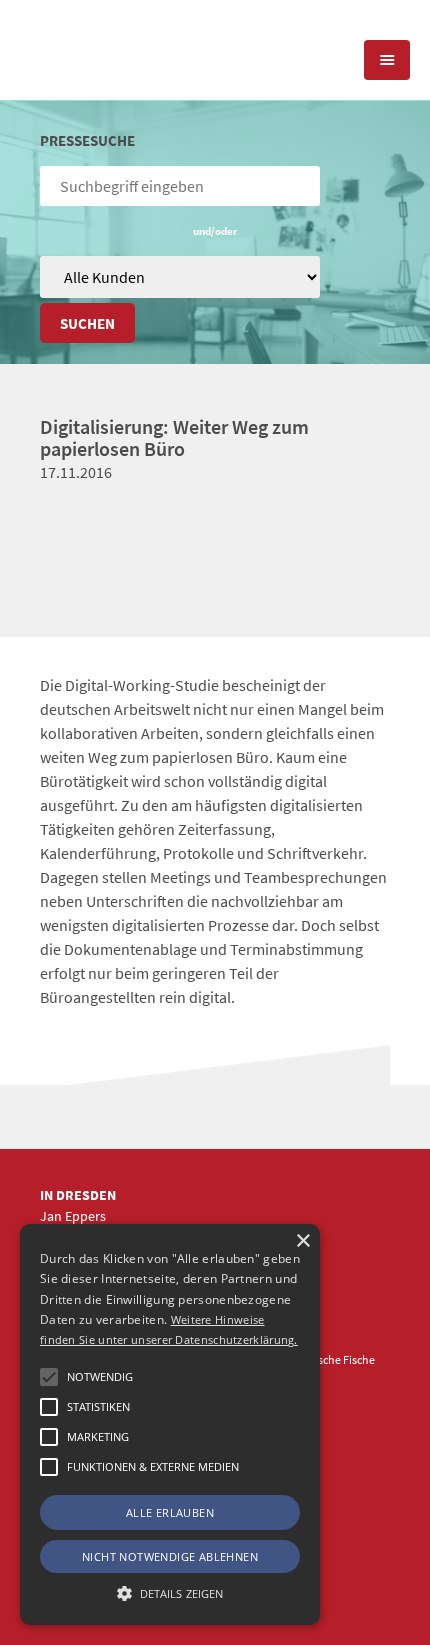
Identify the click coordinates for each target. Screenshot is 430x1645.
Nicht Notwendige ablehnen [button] (170, 1556)
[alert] (170, 1424)
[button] (49, 1377)
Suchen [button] (87, 323)
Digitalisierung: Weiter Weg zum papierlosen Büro (174, 437)
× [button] (302, 1241)
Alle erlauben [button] (170, 1512)
